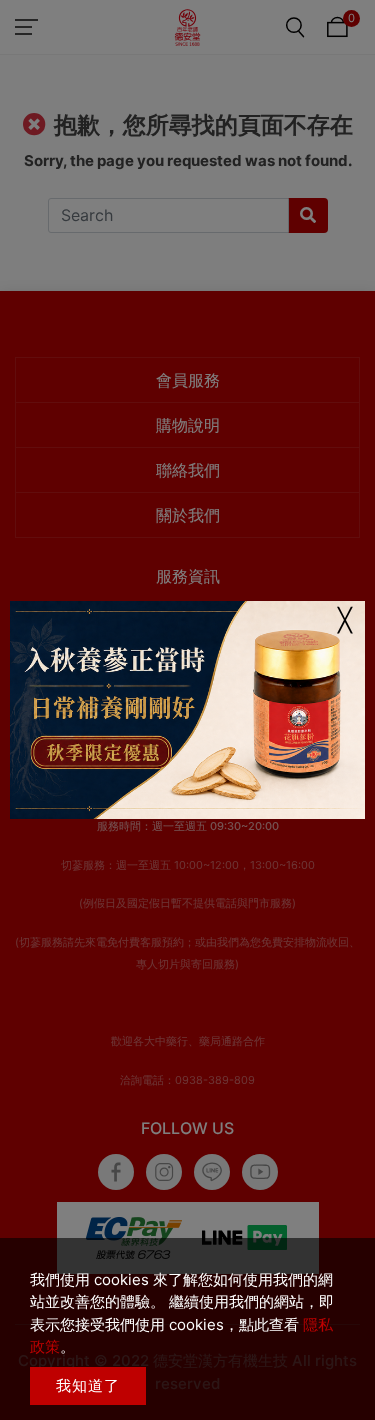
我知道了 (88, 1385)
